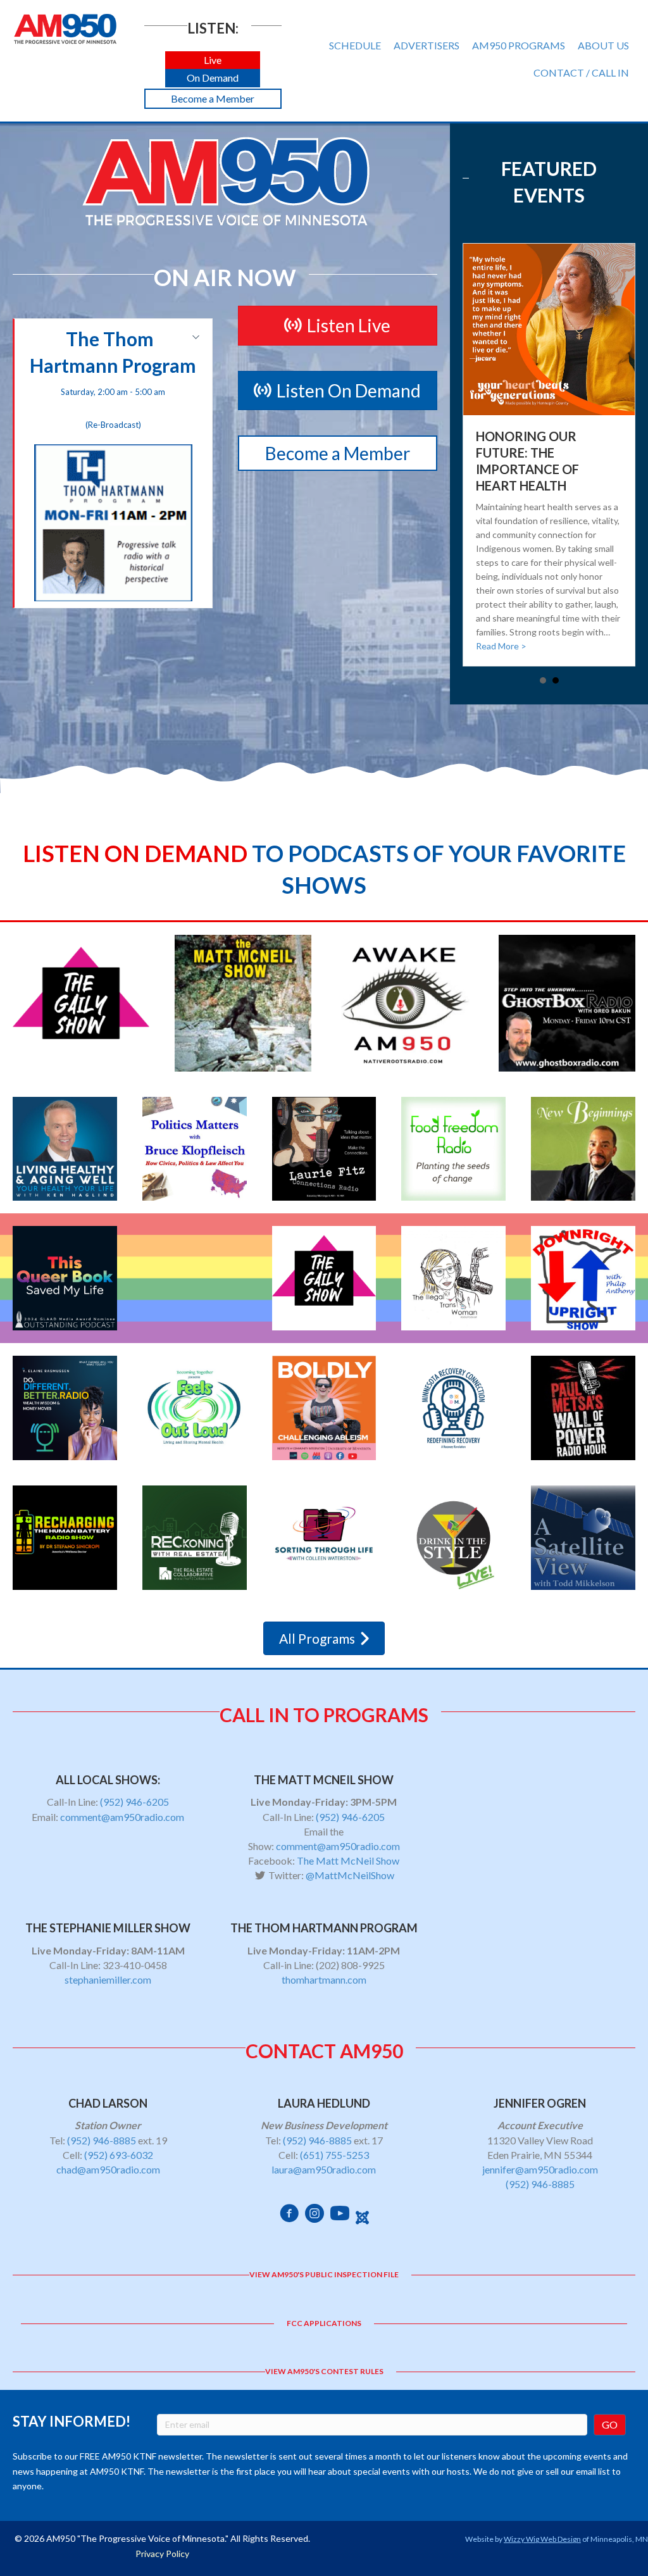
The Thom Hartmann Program (113, 378)
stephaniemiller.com (108, 1979)
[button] (213, 60)
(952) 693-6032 (119, 2155)
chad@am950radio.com (108, 2169)
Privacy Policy (162, 2554)
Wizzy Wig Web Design (542, 2539)
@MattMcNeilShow (350, 1875)
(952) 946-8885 (102, 2140)
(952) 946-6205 (134, 1802)
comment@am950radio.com (122, 1817)
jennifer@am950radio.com (540, 2169)
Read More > (501, 646)
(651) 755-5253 (334, 2155)
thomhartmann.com (324, 1979)
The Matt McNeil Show (348, 1860)
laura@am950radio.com (324, 2169)
